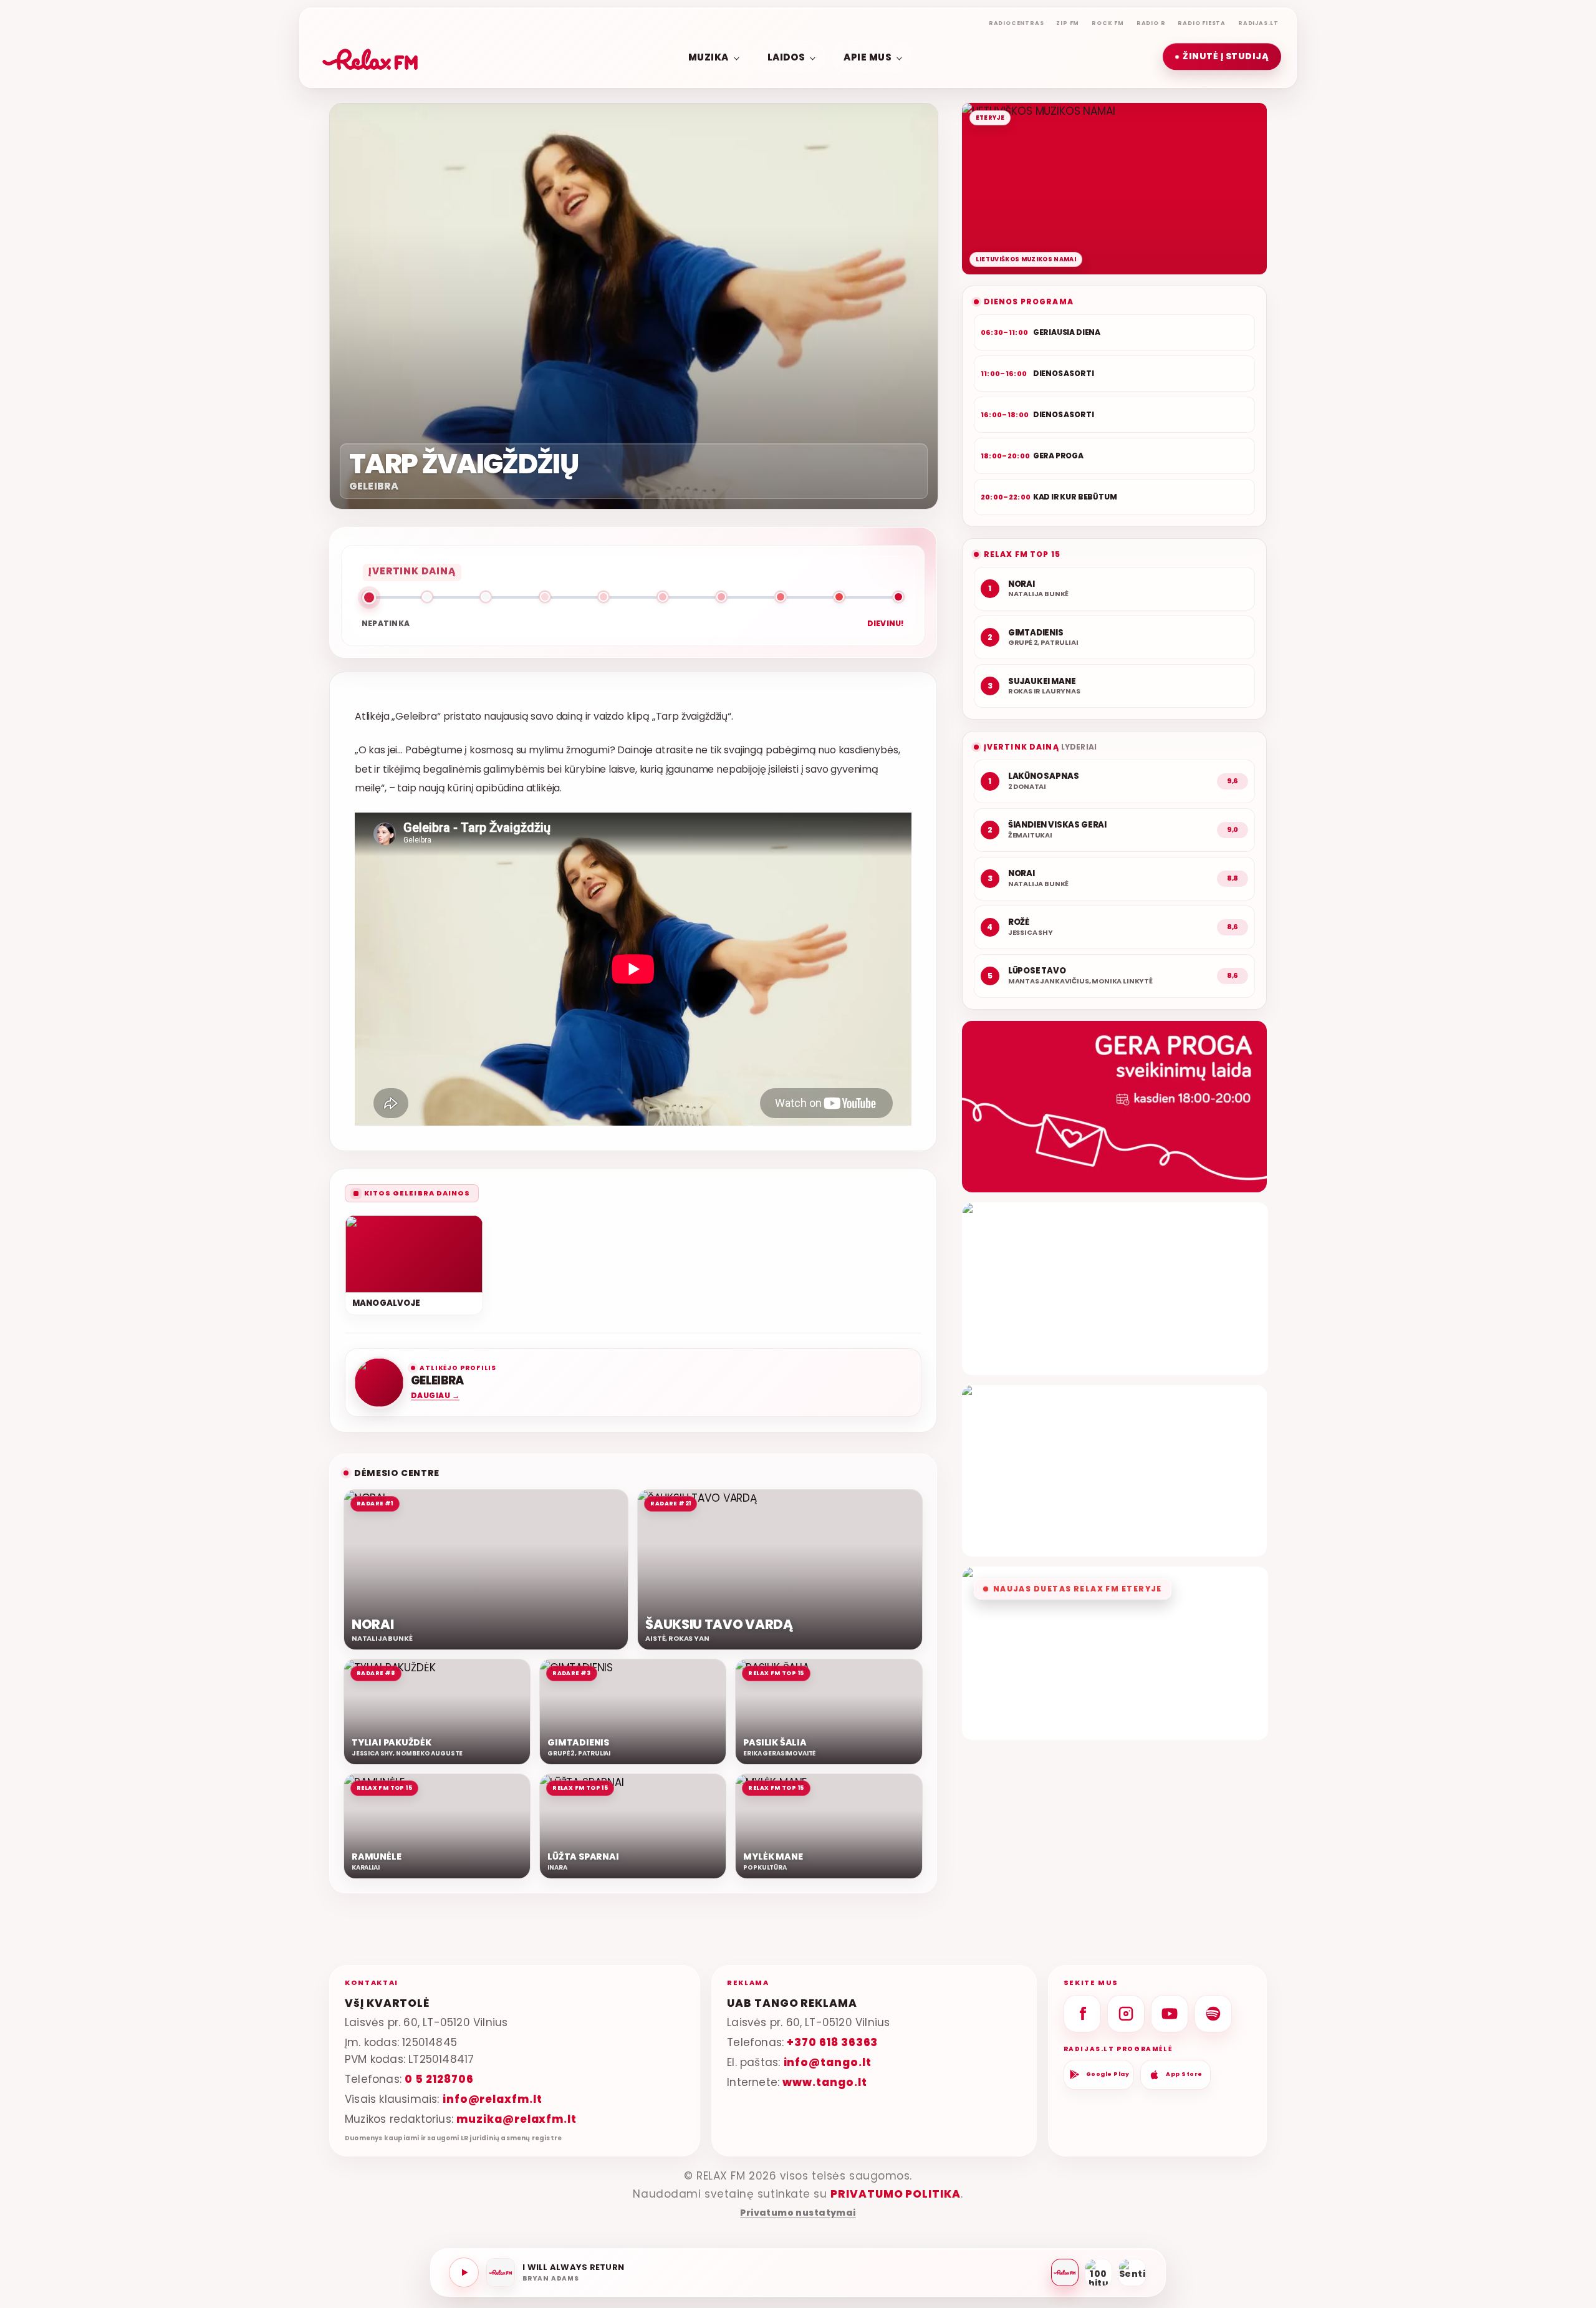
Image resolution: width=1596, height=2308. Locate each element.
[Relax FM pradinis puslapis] (370, 57)
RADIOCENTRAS (1017, 23)
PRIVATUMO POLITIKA (896, 2194)
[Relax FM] (1065, 2272)
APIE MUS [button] (868, 56)
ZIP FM (1068, 23)
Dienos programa (1029, 302)
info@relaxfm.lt (493, 2099)
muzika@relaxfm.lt (517, 2119)
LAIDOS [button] (786, 56)
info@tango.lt (828, 2062)
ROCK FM (1108, 23)
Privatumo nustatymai (798, 2213)
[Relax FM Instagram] (1126, 2014)
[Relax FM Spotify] (1213, 2014)
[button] (1222, 57)
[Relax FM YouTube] (1170, 2014)
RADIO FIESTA (1202, 23)
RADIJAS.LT (1258, 23)
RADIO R (1151, 23)
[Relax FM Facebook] (1082, 2014)
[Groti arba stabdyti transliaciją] (464, 2272)
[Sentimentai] (1132, 2272)
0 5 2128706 (439, 2079)
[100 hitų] (1098, 2272)
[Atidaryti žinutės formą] (1114, 1107)
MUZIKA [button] (709, 56)
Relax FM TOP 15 (1022, 554)
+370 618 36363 (832, 2042)
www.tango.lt (824, 2082)
